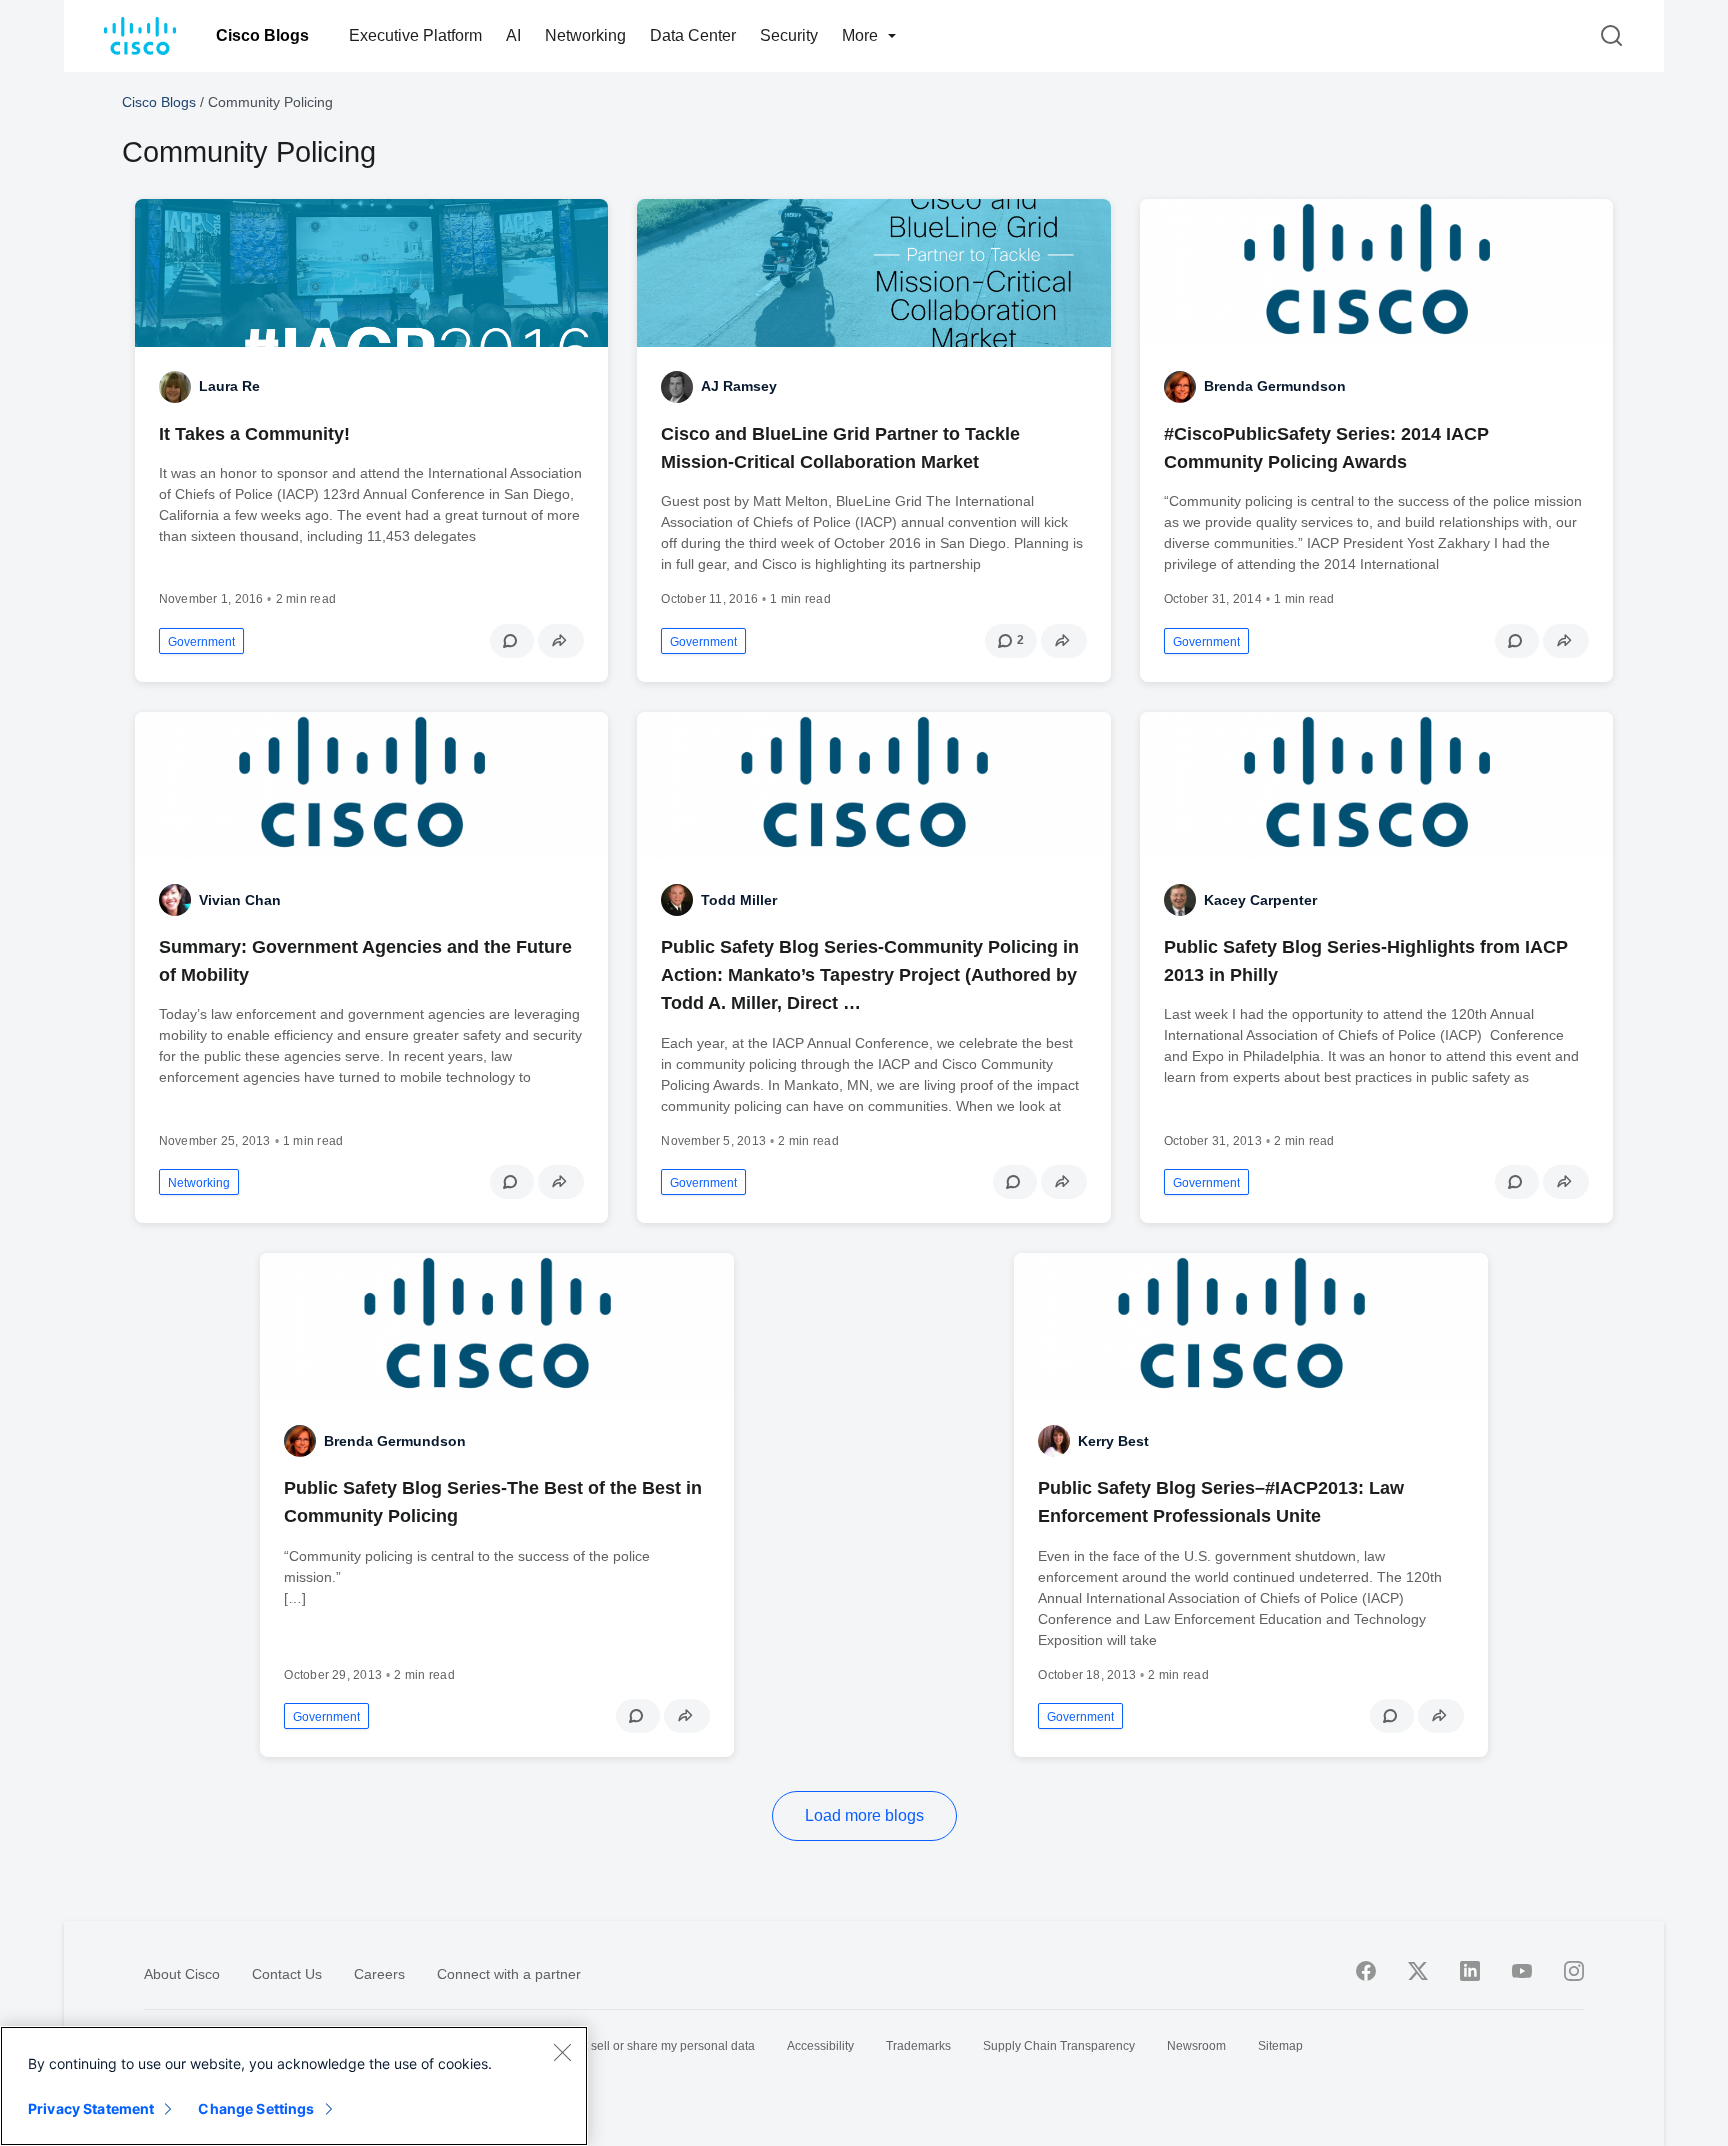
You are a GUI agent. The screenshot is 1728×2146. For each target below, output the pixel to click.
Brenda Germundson (1275, 386)
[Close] (562, 2052)
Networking (585, 35)
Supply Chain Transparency (1059, 2046)
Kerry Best (1113, 1441)
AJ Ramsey (739, 386)
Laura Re (229, 386)
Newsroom (1196, 2046)
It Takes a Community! (254, 434)
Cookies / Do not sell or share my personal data (626, 2046)
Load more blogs (864, 1815)
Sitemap (1280, 2046)
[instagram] (1574, 1971)
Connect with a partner (509, 1974)
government (201, 642)
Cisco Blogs (262, 35)
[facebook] (1366, 1971)
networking (199, 1183)
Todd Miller (739, 900)
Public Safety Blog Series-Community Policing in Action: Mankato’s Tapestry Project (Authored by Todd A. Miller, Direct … (870, 975)
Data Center (693, 35)
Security (789, 35)
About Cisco (182, 1974)
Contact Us (287, 1974)
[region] (294, 2086)
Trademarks (918, 2046)
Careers (379, 1974)
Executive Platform (415, 35)
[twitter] (1418, 1971)
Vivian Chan (240, 900)
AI (513, 35)
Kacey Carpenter (1260, 900)
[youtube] (1522, 1971)
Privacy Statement (91, 2108)
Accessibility (820, 2046)
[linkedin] (1470, 1971)
